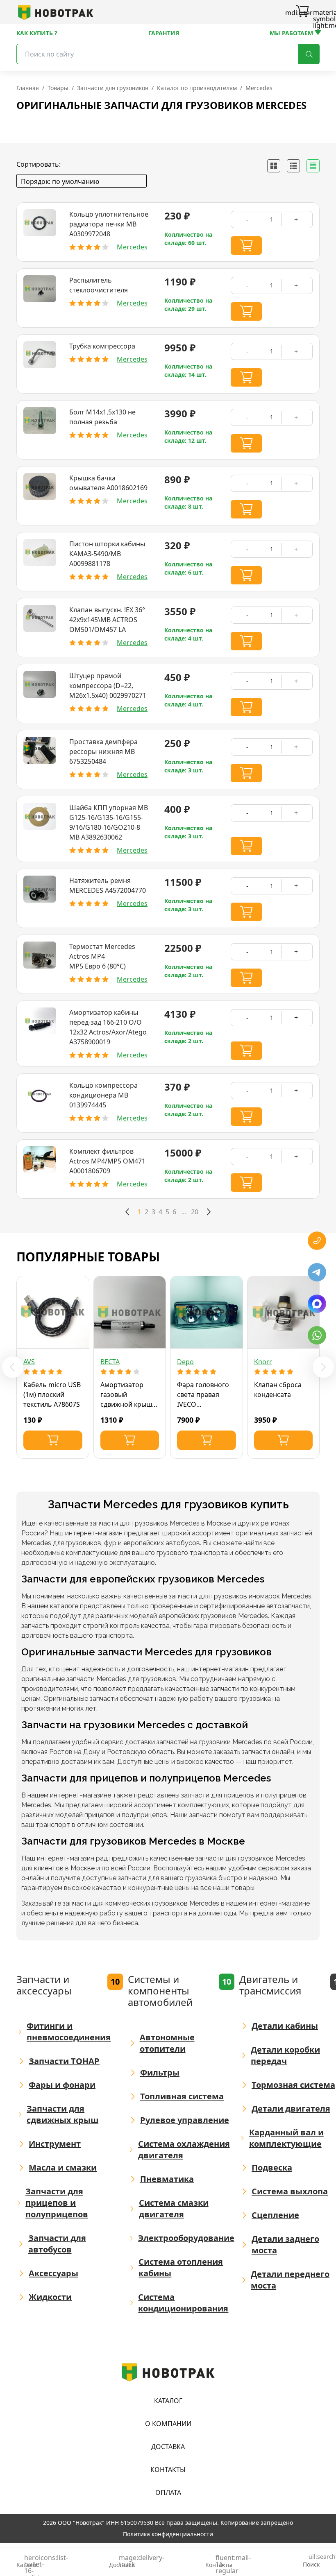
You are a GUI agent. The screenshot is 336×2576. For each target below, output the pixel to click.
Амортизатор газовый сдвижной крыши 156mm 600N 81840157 (128, 1395)
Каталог (168, 2401)
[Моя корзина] (302, 12)
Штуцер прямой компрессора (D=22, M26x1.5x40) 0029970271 (108, 686)
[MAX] (317, 1304)
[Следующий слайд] (323, 1367)
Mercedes (132, 247)
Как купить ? (37, 33)
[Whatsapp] (317, 1335)
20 (195, 1212)
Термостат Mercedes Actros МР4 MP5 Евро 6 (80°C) (102, 956)
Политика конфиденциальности (168, 2534)
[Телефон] (317, 1241)
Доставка (168, 2447)
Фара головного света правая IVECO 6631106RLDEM (203, 1395)
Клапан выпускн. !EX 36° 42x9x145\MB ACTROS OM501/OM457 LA (107, 620)
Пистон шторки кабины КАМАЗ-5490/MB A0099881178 (107, 554)
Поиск (311, 2561)
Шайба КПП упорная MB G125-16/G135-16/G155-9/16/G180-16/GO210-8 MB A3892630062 (109, 822)
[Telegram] (317, 1272)
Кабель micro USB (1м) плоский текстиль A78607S (52, 1394)
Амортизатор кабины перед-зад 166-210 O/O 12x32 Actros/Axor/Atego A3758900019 (108, 1027)
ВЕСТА (110, 1362)
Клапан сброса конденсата (278, 1390)
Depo (185, 1362)
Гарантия (164, 33)
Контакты (168, 2470)
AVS (29, 1362)
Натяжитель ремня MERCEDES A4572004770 (108, 885)
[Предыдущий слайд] (13, 1367)
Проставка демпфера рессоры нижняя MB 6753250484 (103, 752)
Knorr (263, 1362)
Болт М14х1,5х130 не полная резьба (102, 417)
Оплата (168, 2492)
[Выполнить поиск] (309, 54)
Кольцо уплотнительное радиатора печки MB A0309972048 (109, 224)
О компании (168, 2424)
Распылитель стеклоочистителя (99, 285)
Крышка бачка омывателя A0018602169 (108, 483)
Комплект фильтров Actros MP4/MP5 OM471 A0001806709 (107, 1161)
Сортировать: (39, 164)
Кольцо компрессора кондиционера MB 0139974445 (103, 1095)
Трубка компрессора (102, 346)
